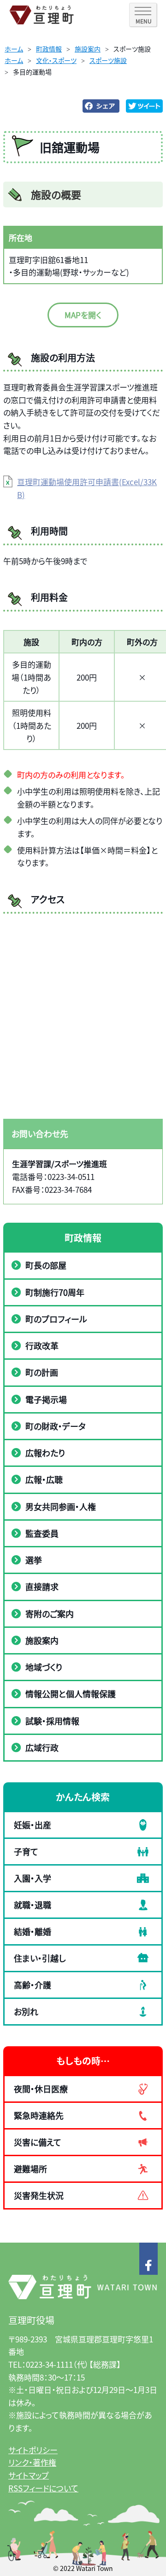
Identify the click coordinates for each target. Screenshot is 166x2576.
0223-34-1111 (49, 2364)
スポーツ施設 (108, 60)
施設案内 (88, 49)
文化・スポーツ (56, 60)
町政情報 (49, 49)
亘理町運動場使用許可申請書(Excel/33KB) (87, 488)
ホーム (14, 49)
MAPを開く (83, 315)
